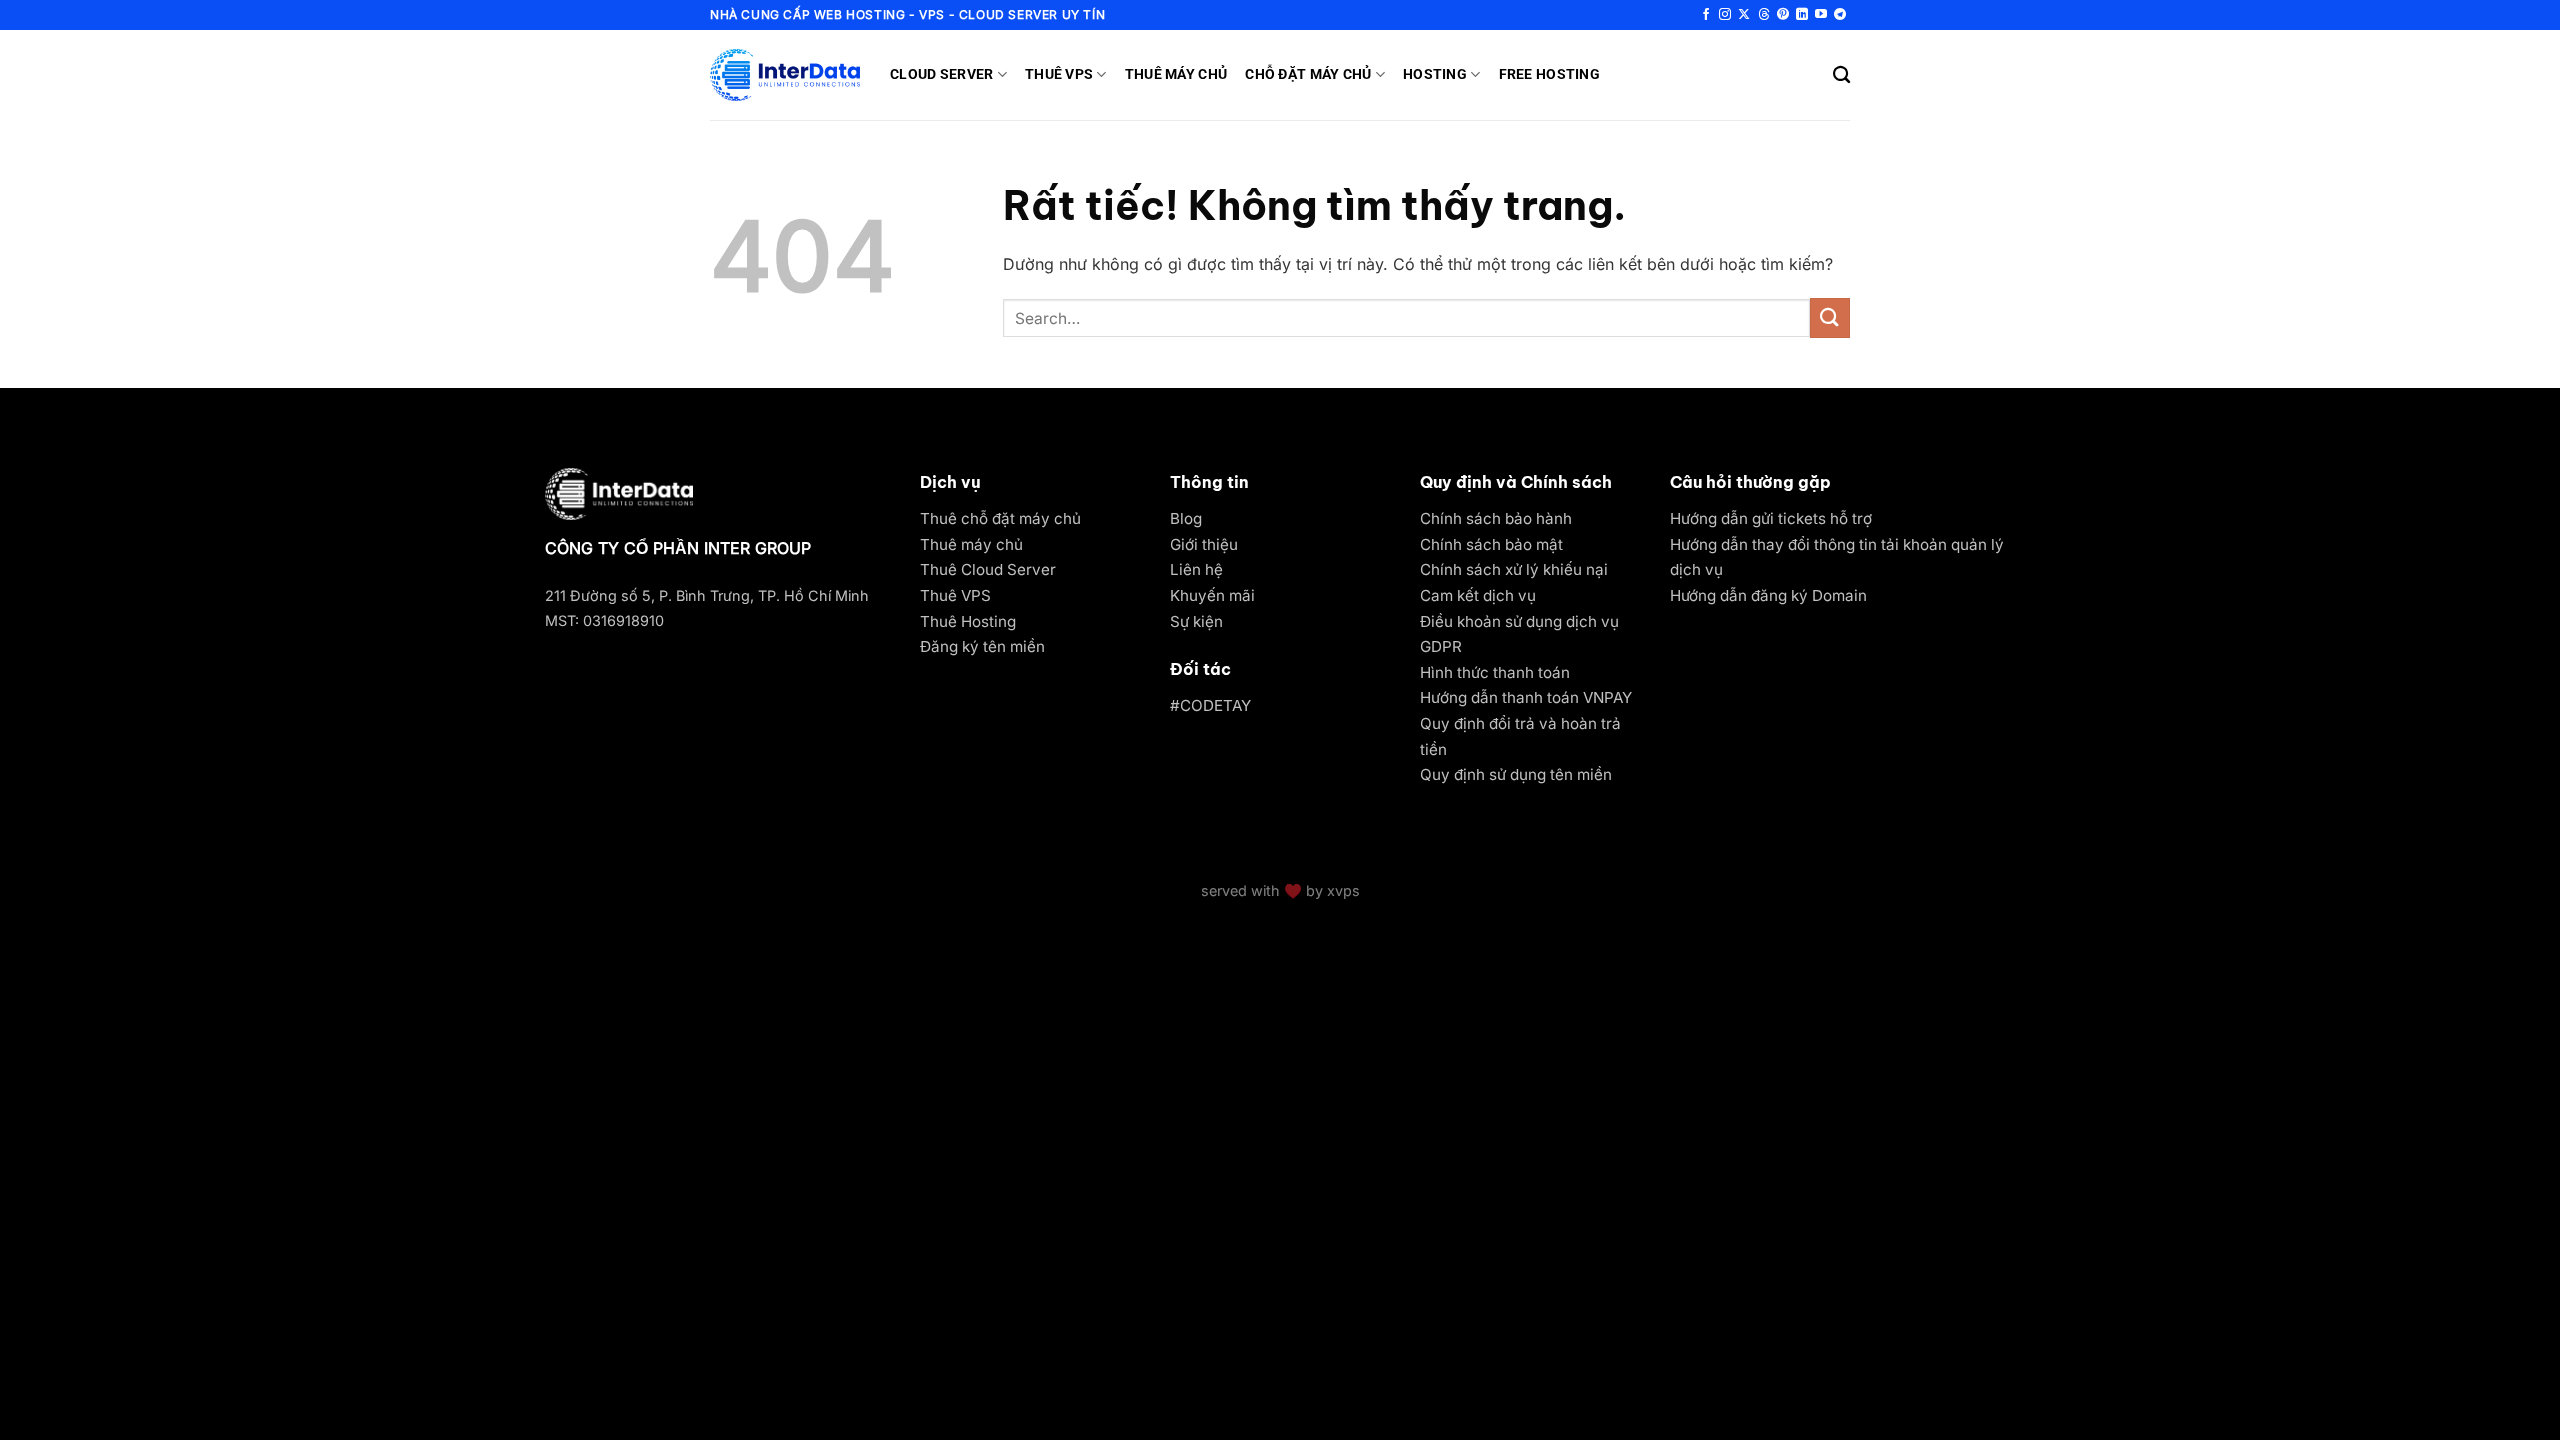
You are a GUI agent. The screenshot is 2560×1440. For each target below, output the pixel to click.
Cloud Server (941, 74)
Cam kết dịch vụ (1478, 595)
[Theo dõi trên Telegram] (1840, 15)
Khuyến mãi (1212, 595)
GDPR (1441, 646)
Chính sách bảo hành (1496, 518)
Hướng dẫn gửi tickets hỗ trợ (1771, 518)
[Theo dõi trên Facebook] (1706, 15)
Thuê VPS (1059, 74)
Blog (1186, 518)
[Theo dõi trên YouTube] (1821, 15)
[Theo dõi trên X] (1744, 15)
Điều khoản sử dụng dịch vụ (1519, 621)
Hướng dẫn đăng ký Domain (1768, 595)
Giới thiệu (1204, 544)
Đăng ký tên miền (982, 646)
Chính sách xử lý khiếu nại (1514, 569)
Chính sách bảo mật (1491, 544)
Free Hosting (1549, 74)
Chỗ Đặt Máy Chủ (1308, 74)
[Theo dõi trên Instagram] (1725, 15)
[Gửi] (1830, 317)
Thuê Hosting (968, 621)
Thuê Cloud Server (988, 569)
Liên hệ (1196, 569)
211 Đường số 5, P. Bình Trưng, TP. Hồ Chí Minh (707, 595)
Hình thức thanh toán (1495, 672)
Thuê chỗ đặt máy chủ (1000, 518)
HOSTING (1435, 74)
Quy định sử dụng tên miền (1516, 774)
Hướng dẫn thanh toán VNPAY (1526, 697)
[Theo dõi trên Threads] (1764, 15)
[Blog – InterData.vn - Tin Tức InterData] (785, 75)
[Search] (1841, 75)
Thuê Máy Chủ (1176, 74)
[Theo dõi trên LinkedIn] (1802, 15)
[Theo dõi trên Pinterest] (1783, 15)
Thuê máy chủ (971, 544)
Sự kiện (1196, 621)
